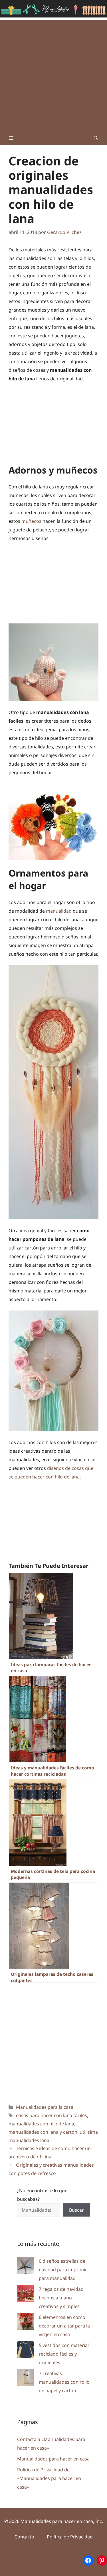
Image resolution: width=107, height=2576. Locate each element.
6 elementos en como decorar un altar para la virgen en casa (64, 2326)
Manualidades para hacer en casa (53, 2459)
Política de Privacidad (70, 2537)
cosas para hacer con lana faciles (52, 2115)
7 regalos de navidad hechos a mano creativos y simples (61, 2298)
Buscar (76, 2210)
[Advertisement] (53, 74)
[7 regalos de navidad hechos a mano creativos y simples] (26, 2295)
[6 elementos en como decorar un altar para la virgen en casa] (26, 2323)
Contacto (24, 2537)
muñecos (31, 521)
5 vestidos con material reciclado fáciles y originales (64, 2354)
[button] (96, 138)
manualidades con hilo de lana (41, 2124)
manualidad (58, 911)
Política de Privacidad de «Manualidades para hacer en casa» (49, 2478)
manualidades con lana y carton (43, 2132)
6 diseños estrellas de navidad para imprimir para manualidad (63, 2270)
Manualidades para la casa (45, 2107)
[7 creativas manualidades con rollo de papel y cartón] (26, 2379)
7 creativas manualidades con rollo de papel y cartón (64, 2382)
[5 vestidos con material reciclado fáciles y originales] (26, 2351)
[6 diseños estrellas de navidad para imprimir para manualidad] (26, 2267)
